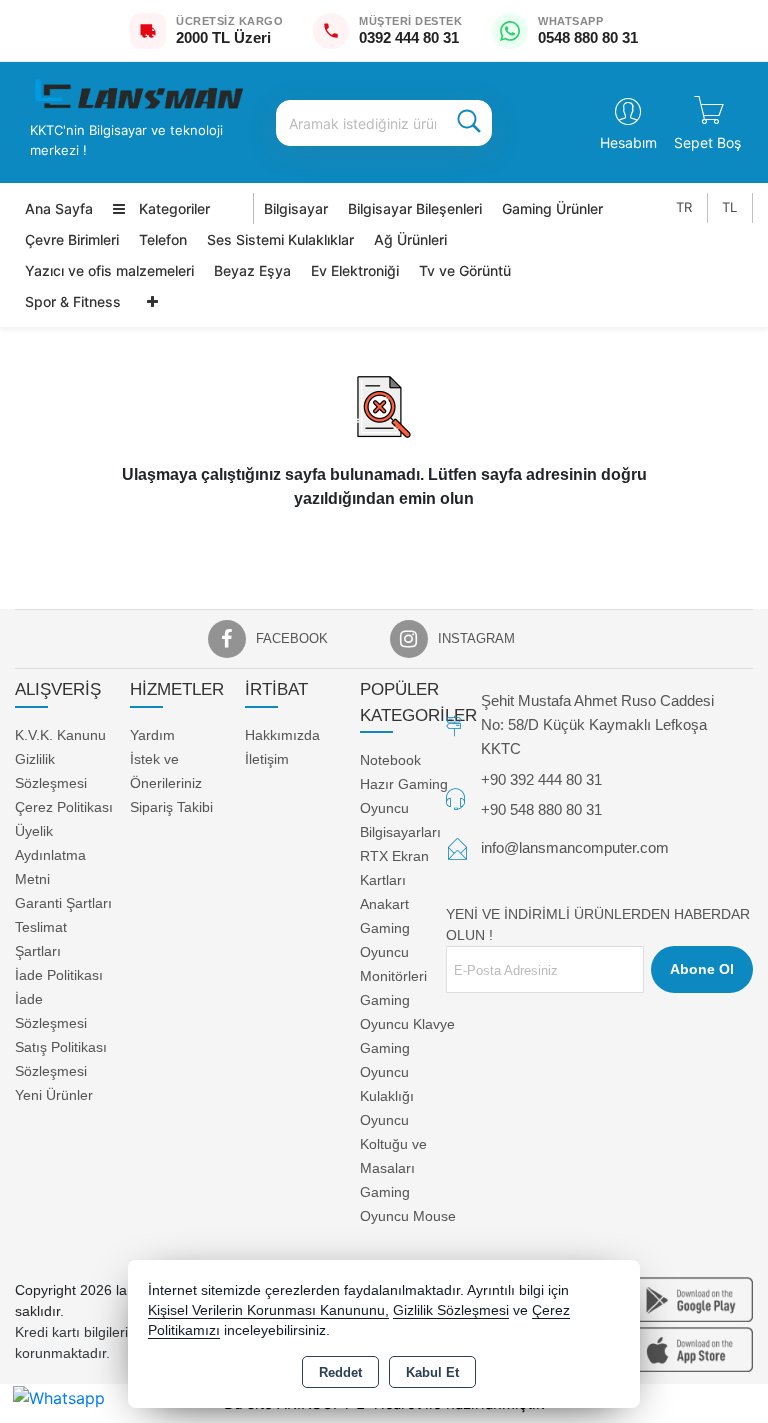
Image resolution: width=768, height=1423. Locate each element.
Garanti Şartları (63, 903)
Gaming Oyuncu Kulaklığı (387, 1072)
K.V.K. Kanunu (60, 735)
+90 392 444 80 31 (541, 779)
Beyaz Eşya (252, 270)
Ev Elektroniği (355, 270)
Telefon (163, 239)
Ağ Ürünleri (410, 239)
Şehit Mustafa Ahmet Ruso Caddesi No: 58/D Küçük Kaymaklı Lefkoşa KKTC (597, 724)
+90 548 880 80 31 (541, 809)
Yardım (152, 735)
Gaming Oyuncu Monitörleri (393, 952)
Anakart (384, 904)
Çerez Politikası (64, 807)
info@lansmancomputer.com (575, 847)
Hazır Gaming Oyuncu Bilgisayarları (404, 808)
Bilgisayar (296, 208)
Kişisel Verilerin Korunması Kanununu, (268, 1310)
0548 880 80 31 (588, 37)
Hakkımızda (282, 735)
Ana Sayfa (59, 208)
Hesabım (628, 142)
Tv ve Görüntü (465, 270)
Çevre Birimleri (72, 239)
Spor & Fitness (73, 301)
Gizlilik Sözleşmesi (451, 1310)
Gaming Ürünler (552, 208)
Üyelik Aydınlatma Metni (50, 855)
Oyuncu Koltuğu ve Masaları (393, 1144)
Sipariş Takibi (171, 807)
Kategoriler (172, 208)
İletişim (267, 759)
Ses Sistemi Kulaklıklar (280, 239)
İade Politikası (59, 975)
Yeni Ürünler (54, 1095)
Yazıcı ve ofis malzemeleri (109, 270)
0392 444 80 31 (409, 37)
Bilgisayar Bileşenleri (415, 208)
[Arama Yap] (469, 123)
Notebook (390, 760)
